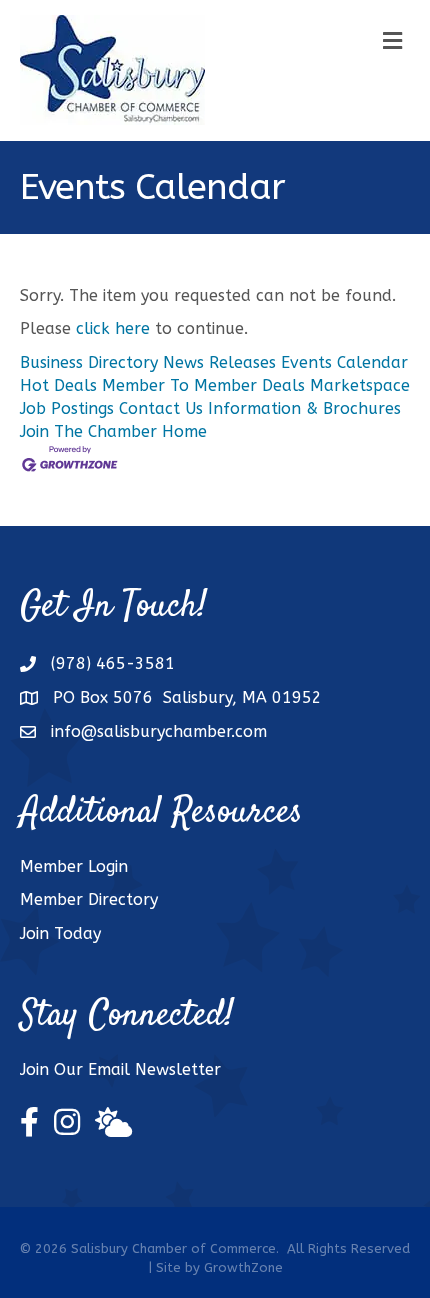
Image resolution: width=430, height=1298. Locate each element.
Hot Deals (58, 385)
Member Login (74, 866)
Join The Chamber (88, 431)
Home (184, 431)
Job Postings (67, 408)
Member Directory (89, 899)
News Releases (219, 362)
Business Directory (89, 362)
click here (113, 328)
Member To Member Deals (203, 385)
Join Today (60, 933)
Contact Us (161, 408)
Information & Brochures (304, 408)
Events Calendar (344, 362)
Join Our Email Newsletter (120, 1069)
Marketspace (360, 385)
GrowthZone (243, 1267)
